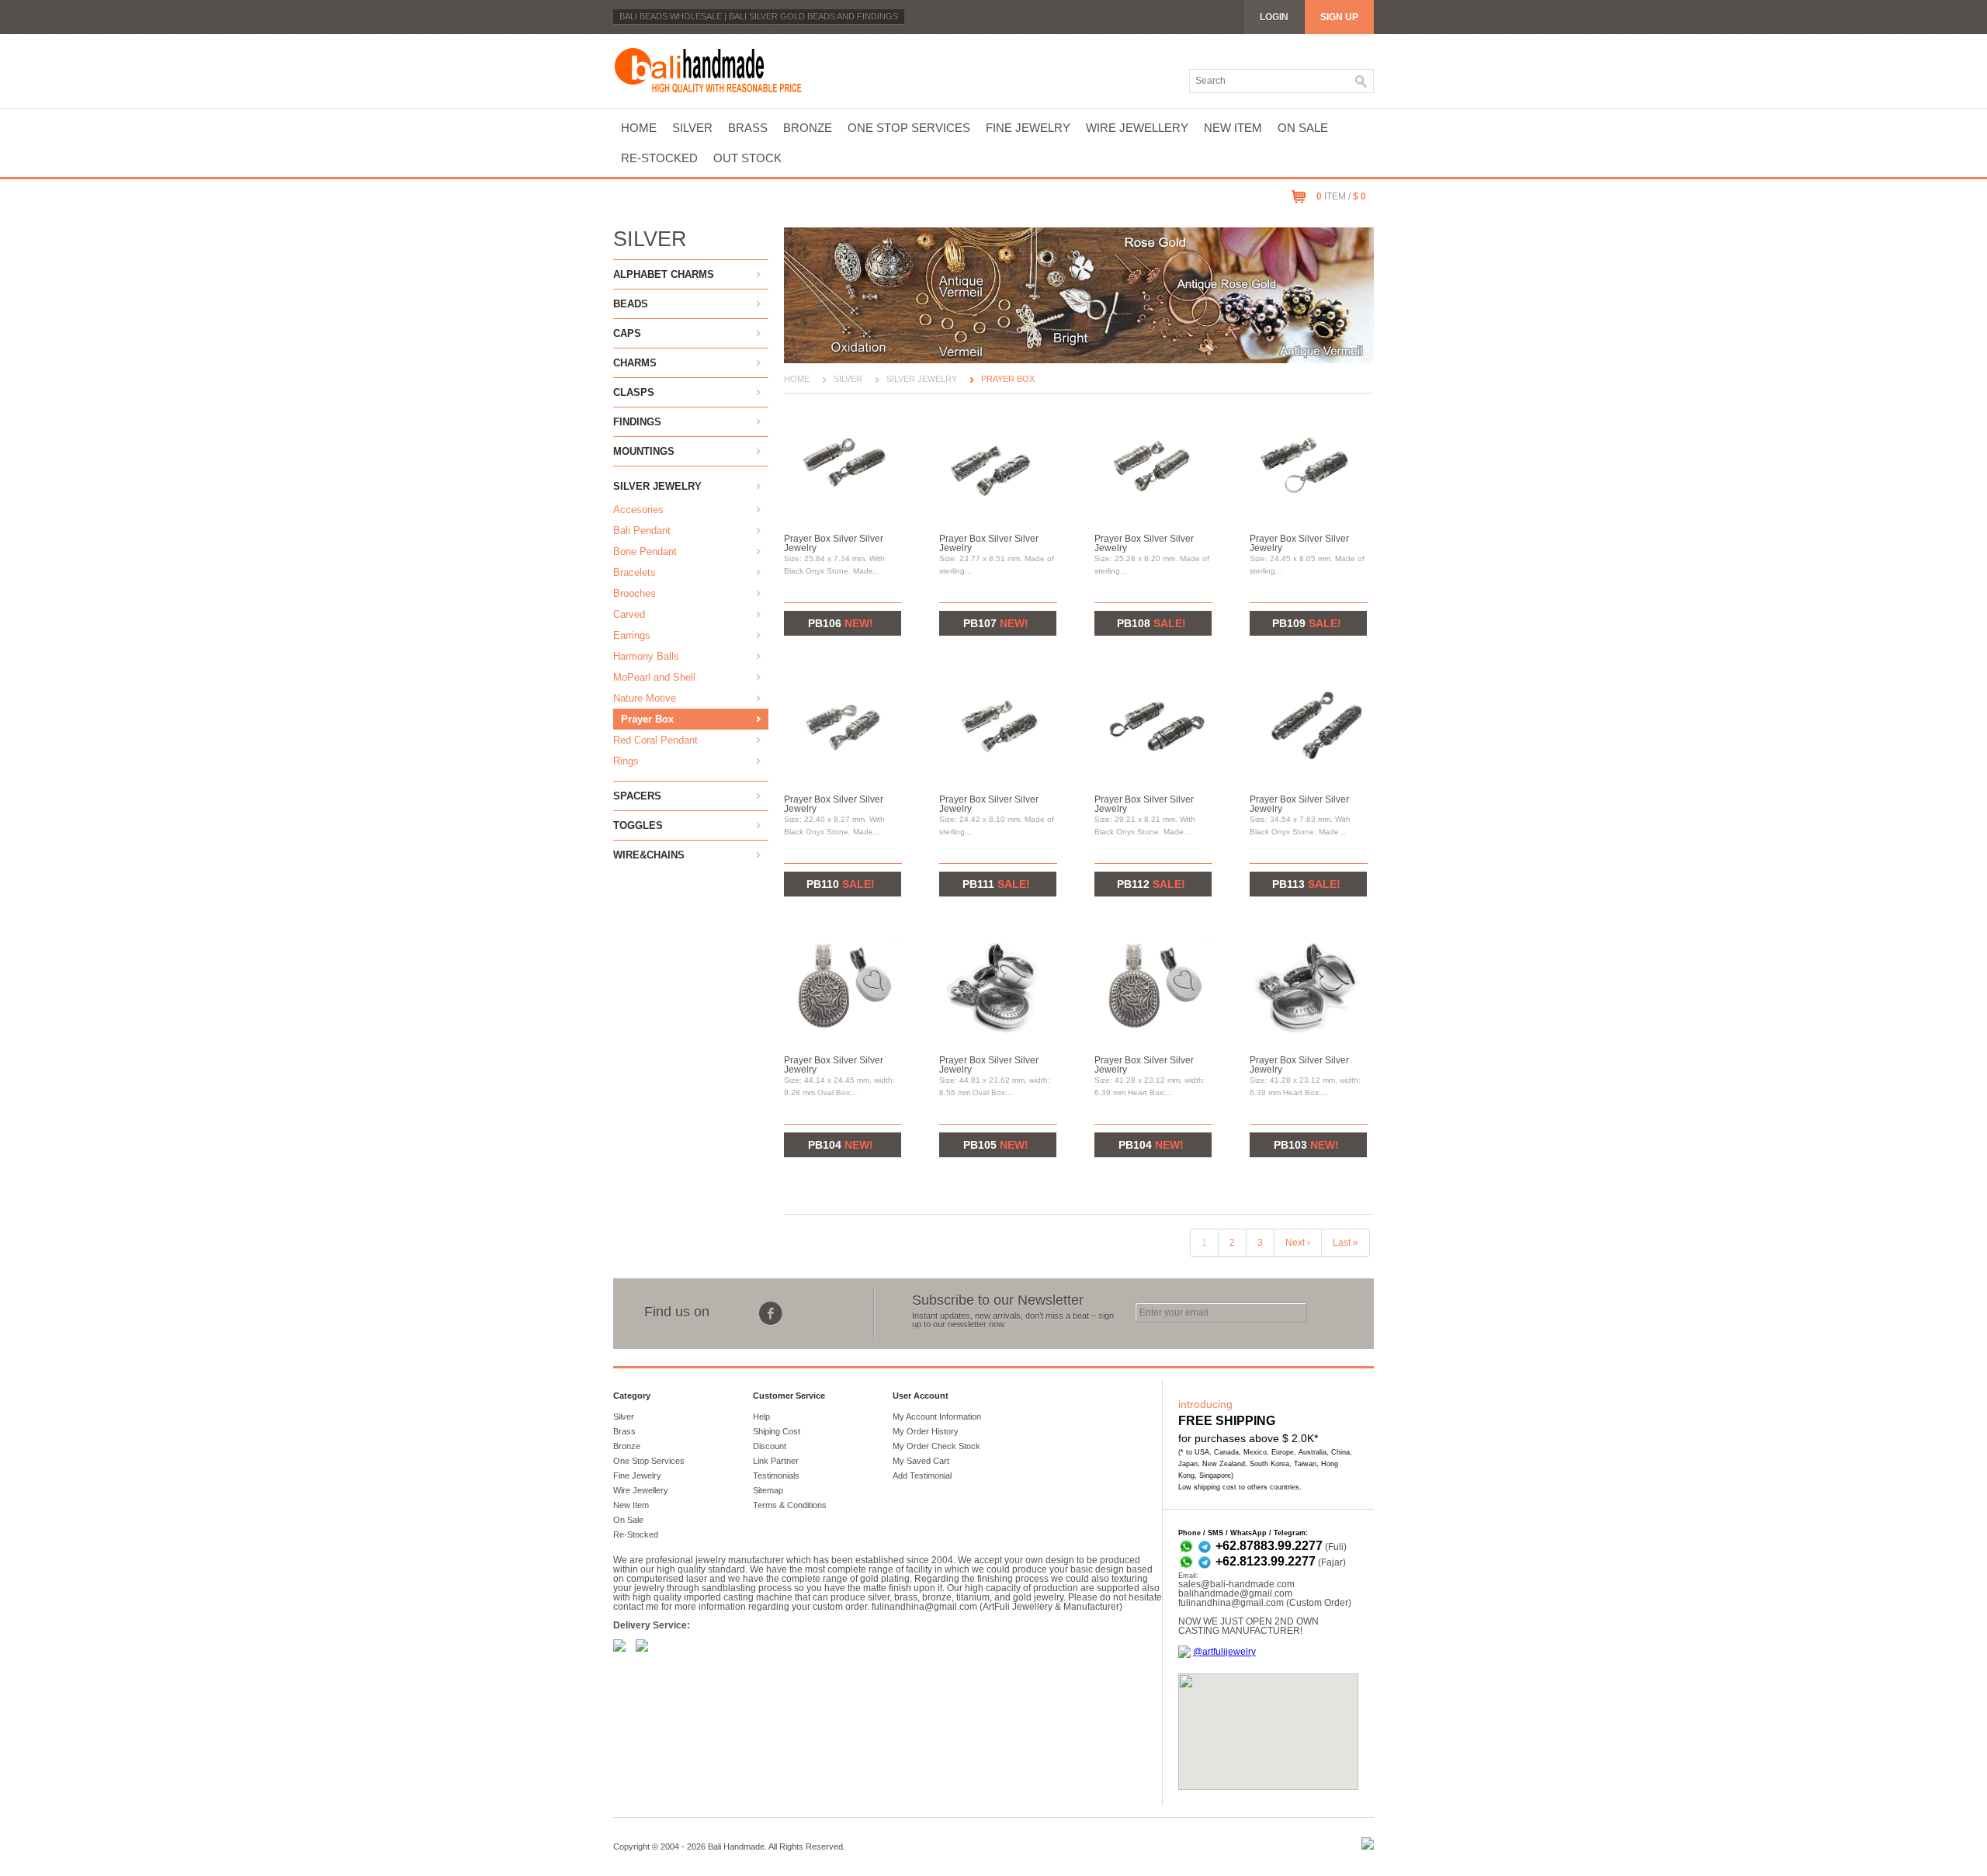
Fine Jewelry (1028, 128)
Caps (627, 333)
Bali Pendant (642, 531)
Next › (1298, 1243)
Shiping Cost (777, 1431)
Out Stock (747, 158)
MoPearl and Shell (654, 677)
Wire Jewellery (1137, 128)
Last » (1345, 1243)
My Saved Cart (921, 1461)
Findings (637, 422)
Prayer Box (647, 719)
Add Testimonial (922, 1475)
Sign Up (1339, 17)
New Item (1233, 128)
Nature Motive (645, 698)
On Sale (1303, 128)
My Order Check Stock (936, 1446)
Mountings (644, 451)
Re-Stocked (659, 158)
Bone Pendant (645, 551)
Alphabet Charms (664, 274)
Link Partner (776, 1461)
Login (1274, 17)
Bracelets (635, 572)
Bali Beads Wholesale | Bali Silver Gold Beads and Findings (759, 16)
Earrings (632, 635)
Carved (629, 614)
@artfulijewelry (1224, 1652)
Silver (692, 128)
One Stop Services (909, 128)
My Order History (926, 1431)
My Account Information (937, 1417)
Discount (770, 1446)
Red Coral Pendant (655, 740)
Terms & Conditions (790, 1505)
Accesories (638, 510)
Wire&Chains (649, 855)
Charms (635, 363)
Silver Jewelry (657, 486)
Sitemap (768, 1490)
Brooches (635, 593)
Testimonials (776, 1475)
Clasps (634, 392)
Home (639, 128)
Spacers (637, 796)
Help (761, 1417)
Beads (631, 304)
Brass (748, 128)
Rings (626, 761)
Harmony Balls (646, 656)
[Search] (1361, 81)
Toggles (638, 825)
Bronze (808, 128)
